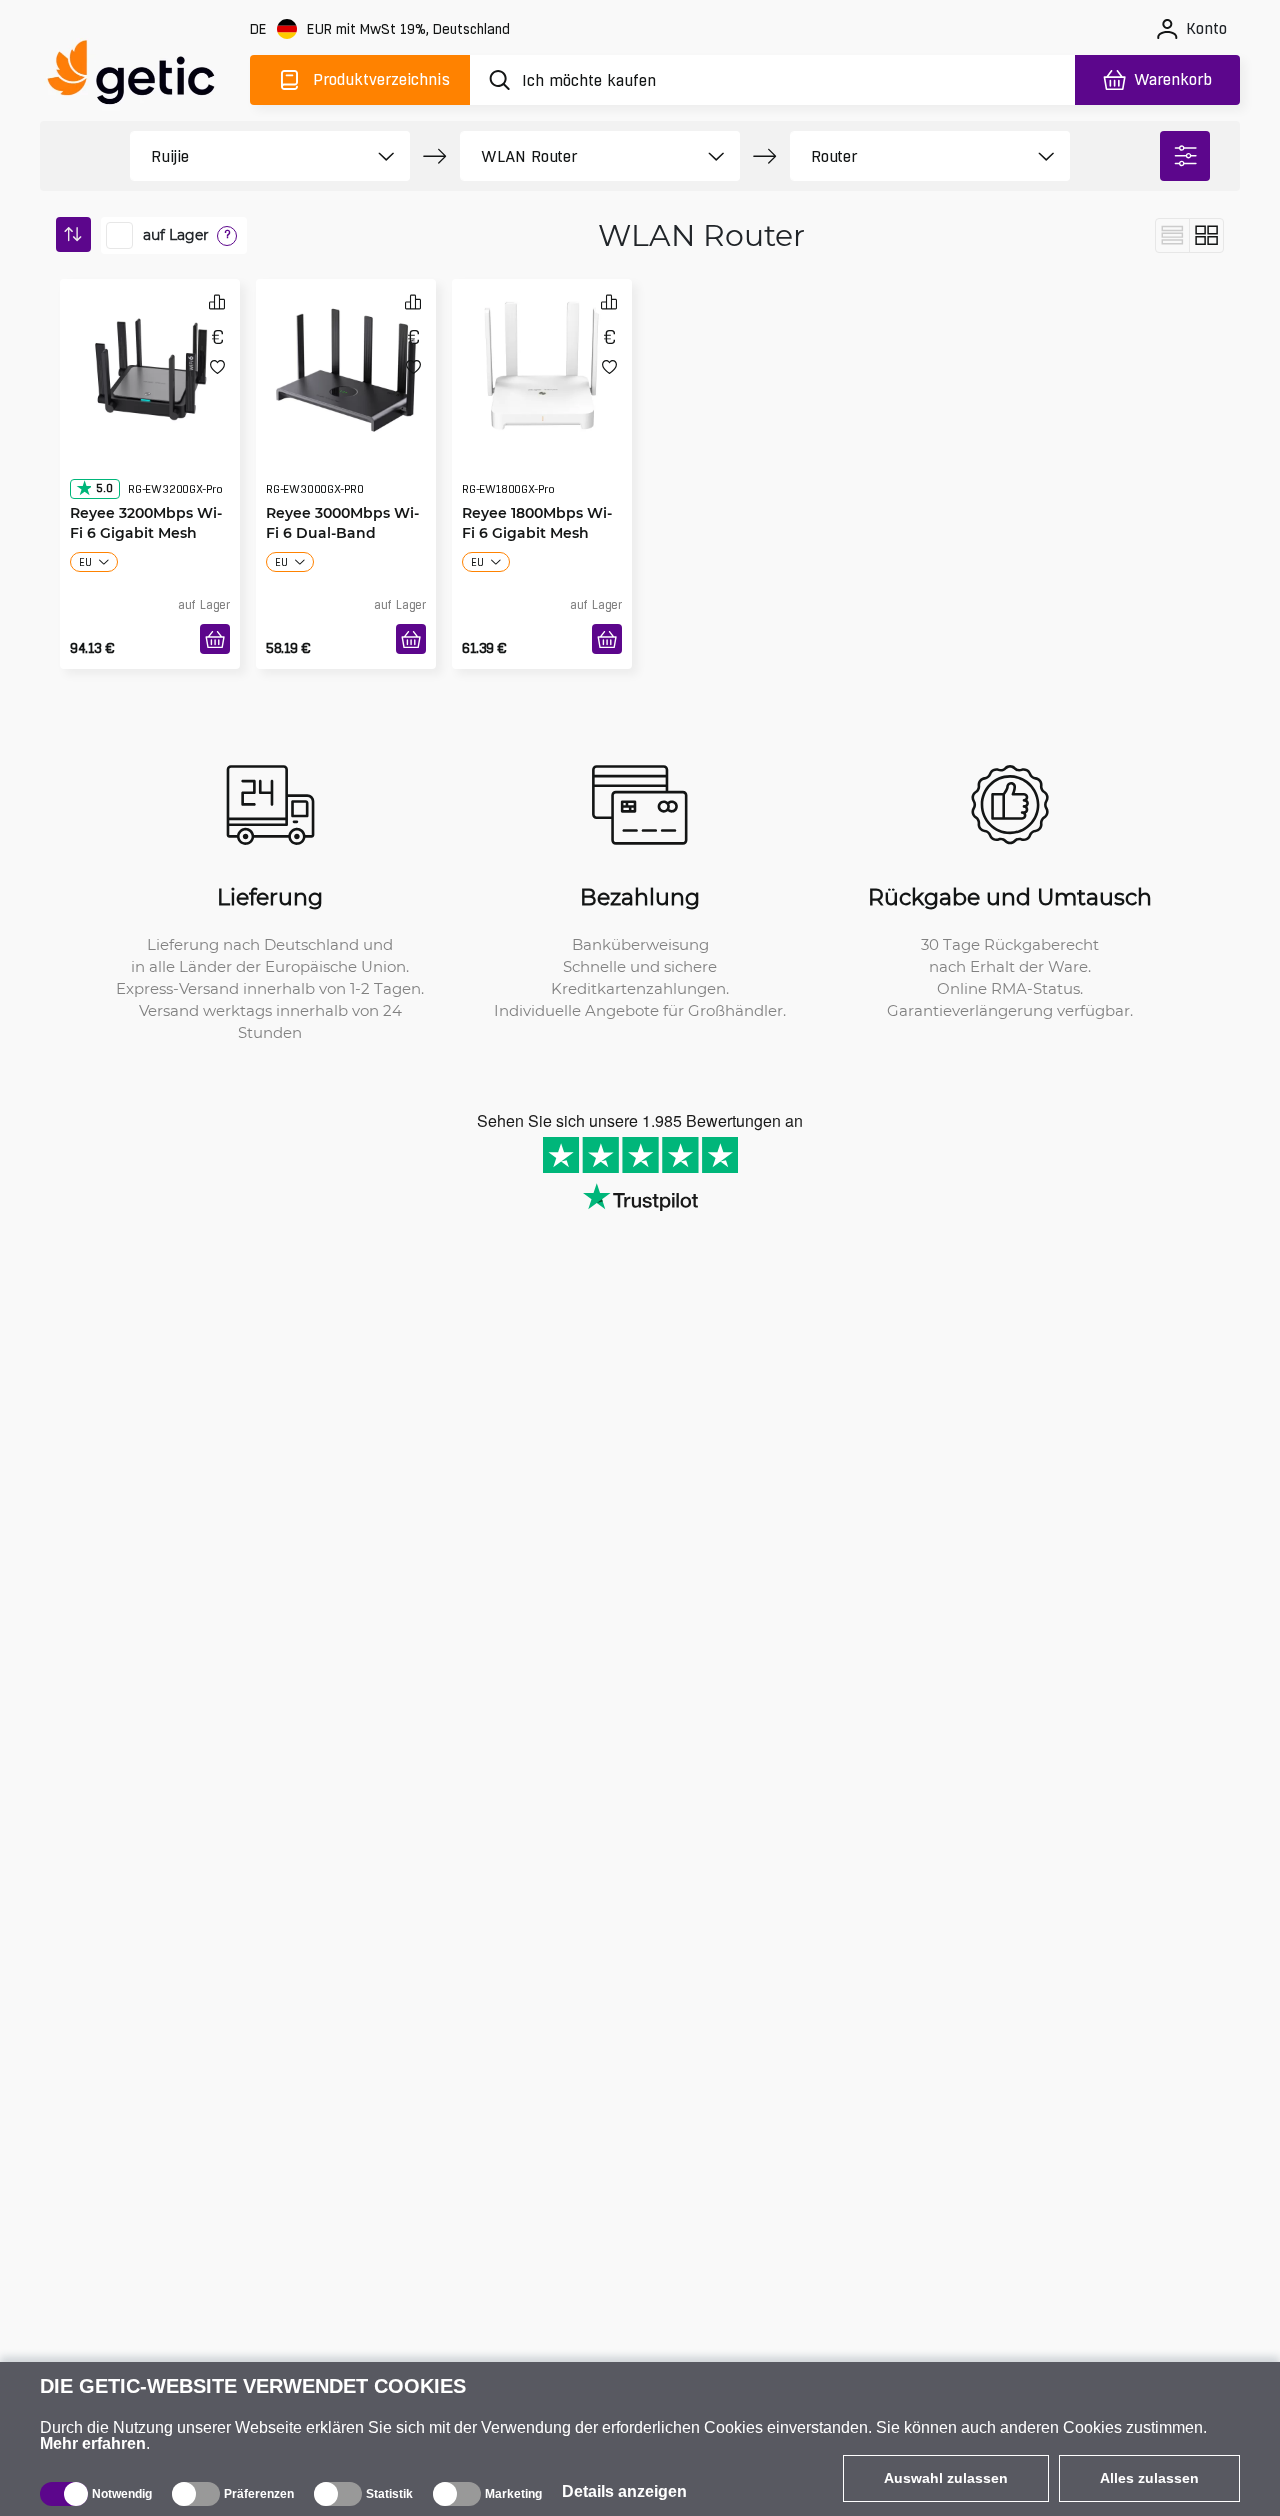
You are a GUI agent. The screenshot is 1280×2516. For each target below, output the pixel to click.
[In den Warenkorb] (215, 639)
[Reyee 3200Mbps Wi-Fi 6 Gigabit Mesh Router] (150, 364)
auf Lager (176, 235)
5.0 (104, 448)
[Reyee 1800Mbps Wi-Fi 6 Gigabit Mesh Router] (542, 364)
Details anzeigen (624, 2491)
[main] (140, 76)
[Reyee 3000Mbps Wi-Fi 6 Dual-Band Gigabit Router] (346, 364)
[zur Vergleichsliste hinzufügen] (217, 301)
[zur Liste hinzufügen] (217, 366)
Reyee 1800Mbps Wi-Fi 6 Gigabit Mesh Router (537, 492)
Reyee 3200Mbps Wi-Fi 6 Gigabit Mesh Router (146, 492)
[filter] (1185, 156)
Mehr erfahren (93, 2443)
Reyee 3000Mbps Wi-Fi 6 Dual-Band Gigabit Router (342, 492)
